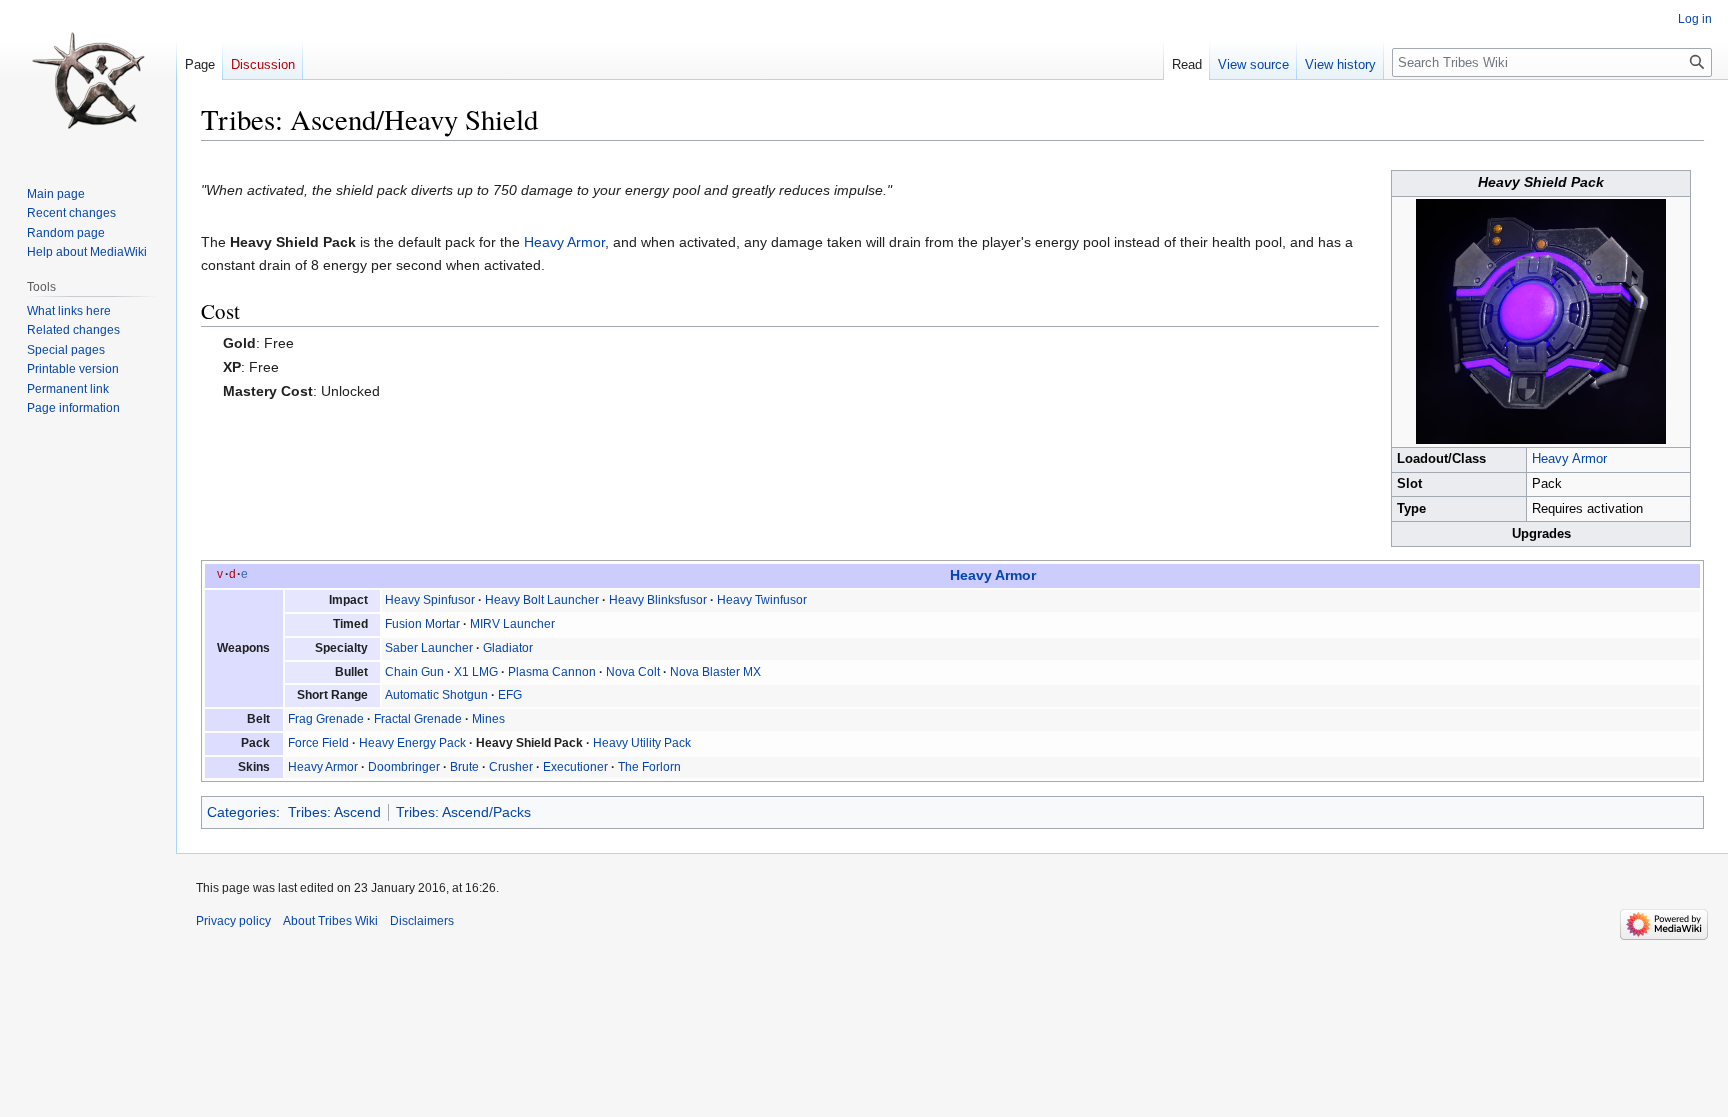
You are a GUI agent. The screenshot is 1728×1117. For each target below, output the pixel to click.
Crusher (511, 767)
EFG (510, 695)
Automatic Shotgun (436, 695)
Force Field (318, 743)
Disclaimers (422, 921)
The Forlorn (649, 767)
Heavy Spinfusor (430, 600)
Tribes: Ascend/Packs (463, 812)
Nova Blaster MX (715, 672)
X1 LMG (476, 672)
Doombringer (404, 767)
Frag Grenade (326, 719)
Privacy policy (233, 921)
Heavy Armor (1569, 459)
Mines (488, 719)
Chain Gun (414, 672)
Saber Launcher (429, 648)
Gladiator (508, 648)
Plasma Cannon (552, 672)
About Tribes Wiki (330, 921)
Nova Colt (633, 672)
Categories (241, 812)
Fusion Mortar (422, 624)
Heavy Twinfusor (762, 600)
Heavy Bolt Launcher (542, 600)
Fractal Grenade (418, 719)
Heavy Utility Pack (642, 743)
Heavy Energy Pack (412, 743)
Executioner (575, 767)
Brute (464, 767)
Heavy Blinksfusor (658, 600)
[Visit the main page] (88, 80)
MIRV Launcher (512, 624)
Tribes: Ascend (334, 812)
